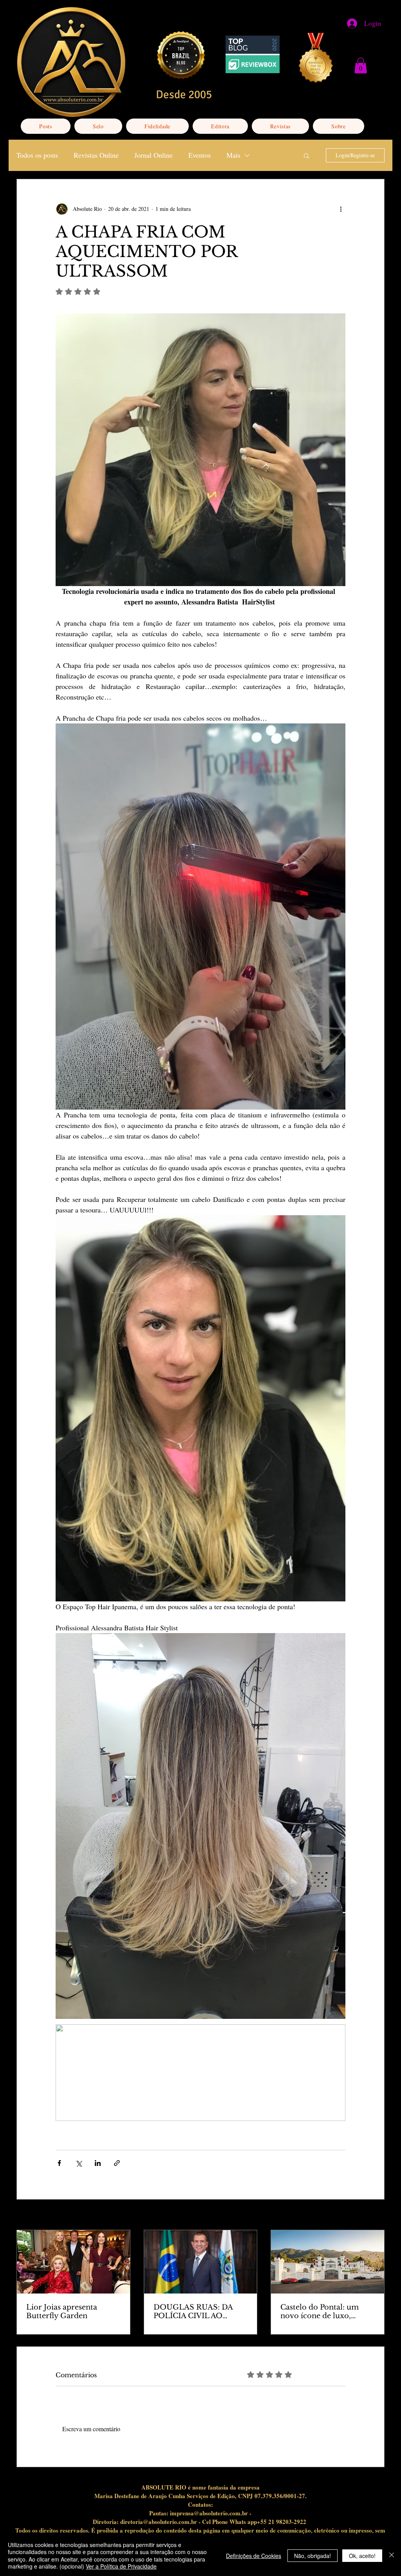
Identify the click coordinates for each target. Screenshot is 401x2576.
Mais (233, 155)
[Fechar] (392, 2555)
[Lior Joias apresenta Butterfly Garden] (73, 2262)
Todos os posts (37, 155)
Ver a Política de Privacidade (121, 2566)
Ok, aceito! (362, 2556)
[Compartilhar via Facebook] (59, 2163)
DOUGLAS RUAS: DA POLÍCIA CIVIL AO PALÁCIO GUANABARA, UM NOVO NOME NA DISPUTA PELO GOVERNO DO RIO (199, 2312)
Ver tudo (375, 2215)
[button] (361, 66)
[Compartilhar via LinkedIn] (98, 2163)
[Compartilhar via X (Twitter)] (79, 2163)
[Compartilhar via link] (117, 2163)
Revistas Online (96, 155)
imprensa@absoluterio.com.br (209, 2513)
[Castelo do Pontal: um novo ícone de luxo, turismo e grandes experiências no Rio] (328, 2262)
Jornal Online (154, 155)
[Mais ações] (341, 209)
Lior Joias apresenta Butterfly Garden (62, 2312)
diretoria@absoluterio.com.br (159, 2522)
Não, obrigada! (312, 2556)
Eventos (200, 155)
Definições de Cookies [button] (254, 2556)
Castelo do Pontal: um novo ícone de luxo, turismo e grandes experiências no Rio (320, 2312)
